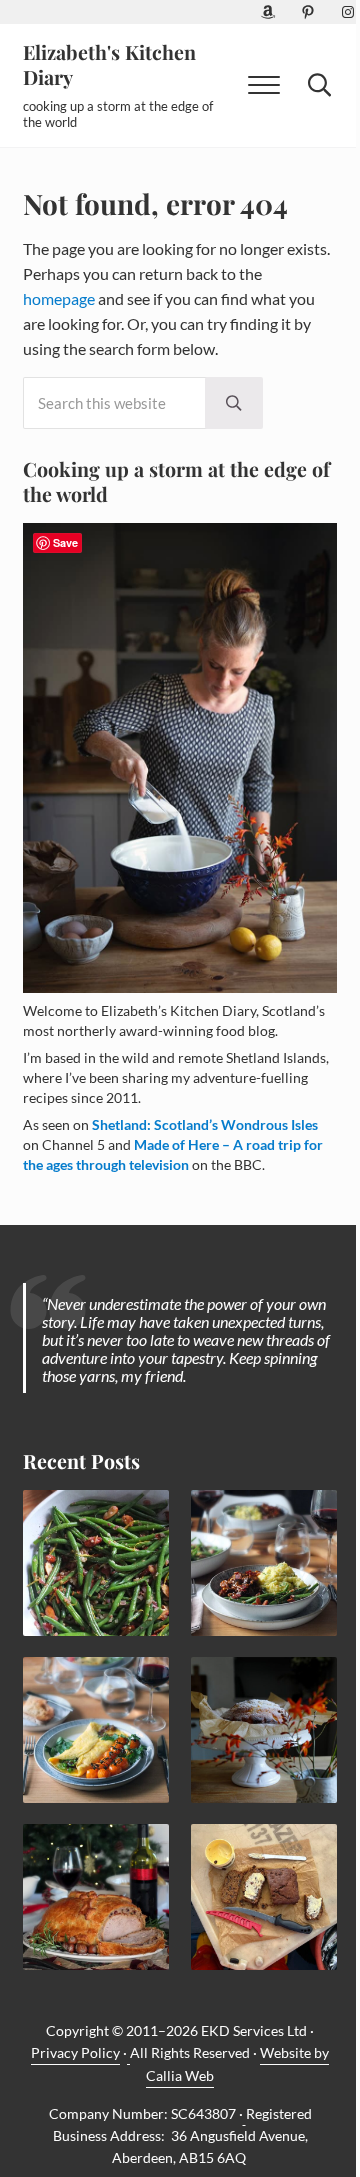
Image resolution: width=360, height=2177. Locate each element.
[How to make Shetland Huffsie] (264, 1897)
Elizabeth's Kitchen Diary (109, 64)
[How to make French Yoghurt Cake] (264, 1730)
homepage (59, 299)
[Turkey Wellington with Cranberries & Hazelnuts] (96, 1897)
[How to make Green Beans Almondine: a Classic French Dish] (96, 1563)
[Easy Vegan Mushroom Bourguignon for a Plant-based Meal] (264, 1563)
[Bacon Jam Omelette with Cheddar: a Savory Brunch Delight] (96, 1730)
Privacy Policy (75, 2052)
